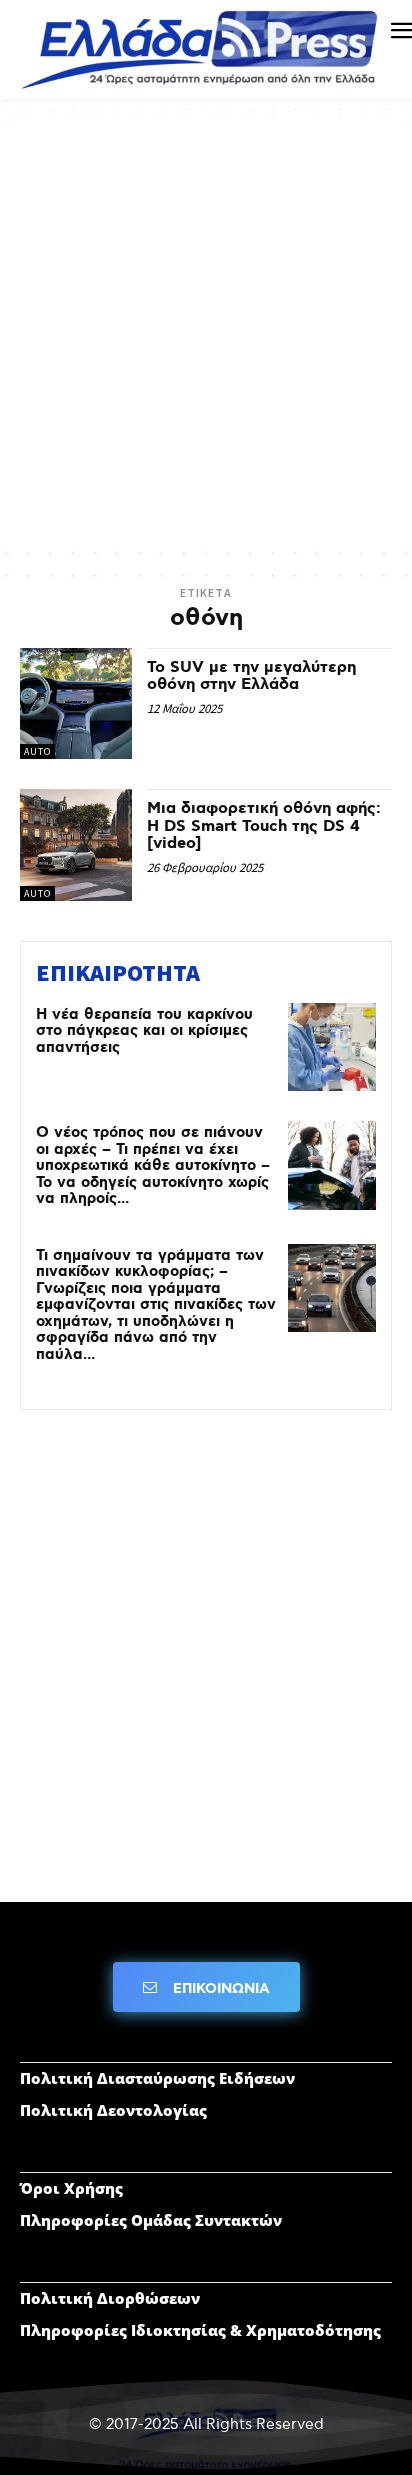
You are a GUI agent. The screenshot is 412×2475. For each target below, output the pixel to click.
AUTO (37, 751)
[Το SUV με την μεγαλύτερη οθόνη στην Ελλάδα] (76, 704)
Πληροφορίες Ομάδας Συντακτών (151, 2220)
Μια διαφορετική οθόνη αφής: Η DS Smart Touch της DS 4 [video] (264, 826)
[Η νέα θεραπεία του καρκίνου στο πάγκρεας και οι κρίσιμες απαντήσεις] (332, 1047)
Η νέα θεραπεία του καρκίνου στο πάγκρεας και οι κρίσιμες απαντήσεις (144, 1031)
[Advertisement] (206, 335)
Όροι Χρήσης (71, 2188)
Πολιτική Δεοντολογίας (113, 2110)
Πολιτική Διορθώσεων (110, 2298)
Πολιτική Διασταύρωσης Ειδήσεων (157, 2078)
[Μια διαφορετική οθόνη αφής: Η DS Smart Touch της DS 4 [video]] (76, 845)
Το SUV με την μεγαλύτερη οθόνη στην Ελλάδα (251, 676)
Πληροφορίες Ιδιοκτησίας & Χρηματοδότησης (200, 2330)
